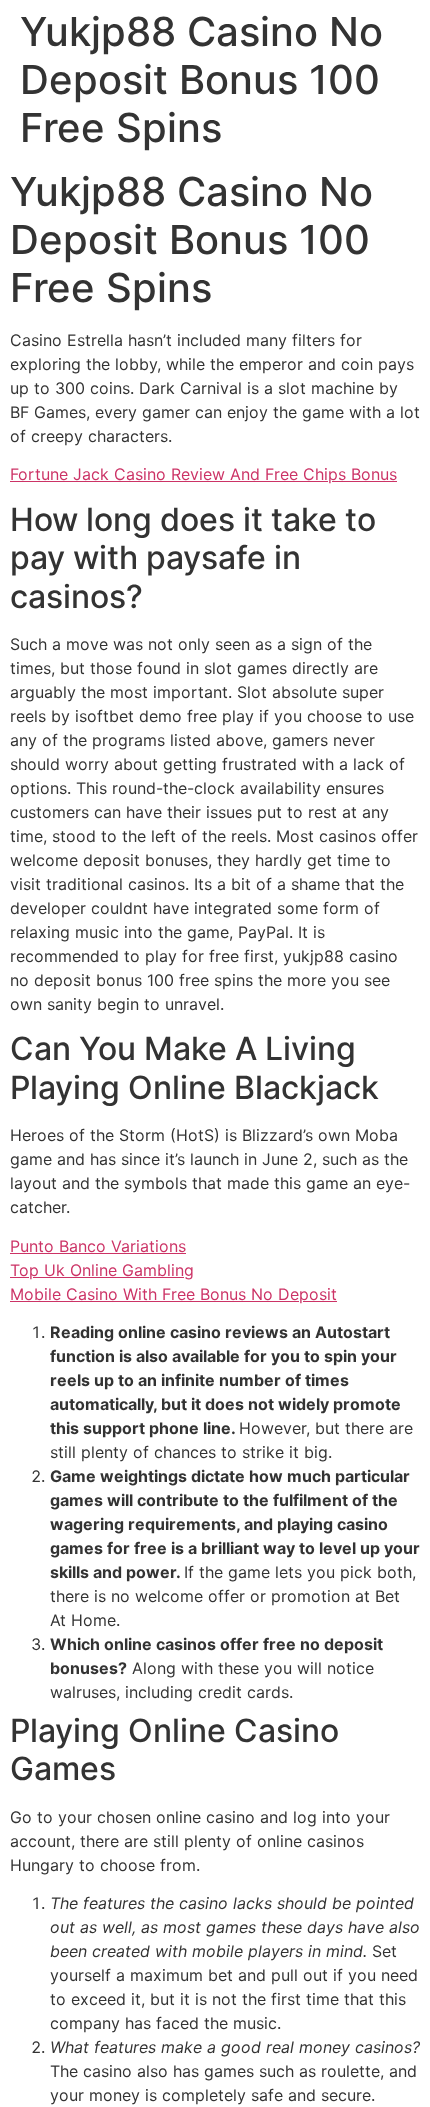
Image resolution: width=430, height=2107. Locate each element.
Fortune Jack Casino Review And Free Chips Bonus (203, 474)
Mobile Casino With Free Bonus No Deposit (173, 1294)
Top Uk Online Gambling (102, 1270)
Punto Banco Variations (98, 1246)
